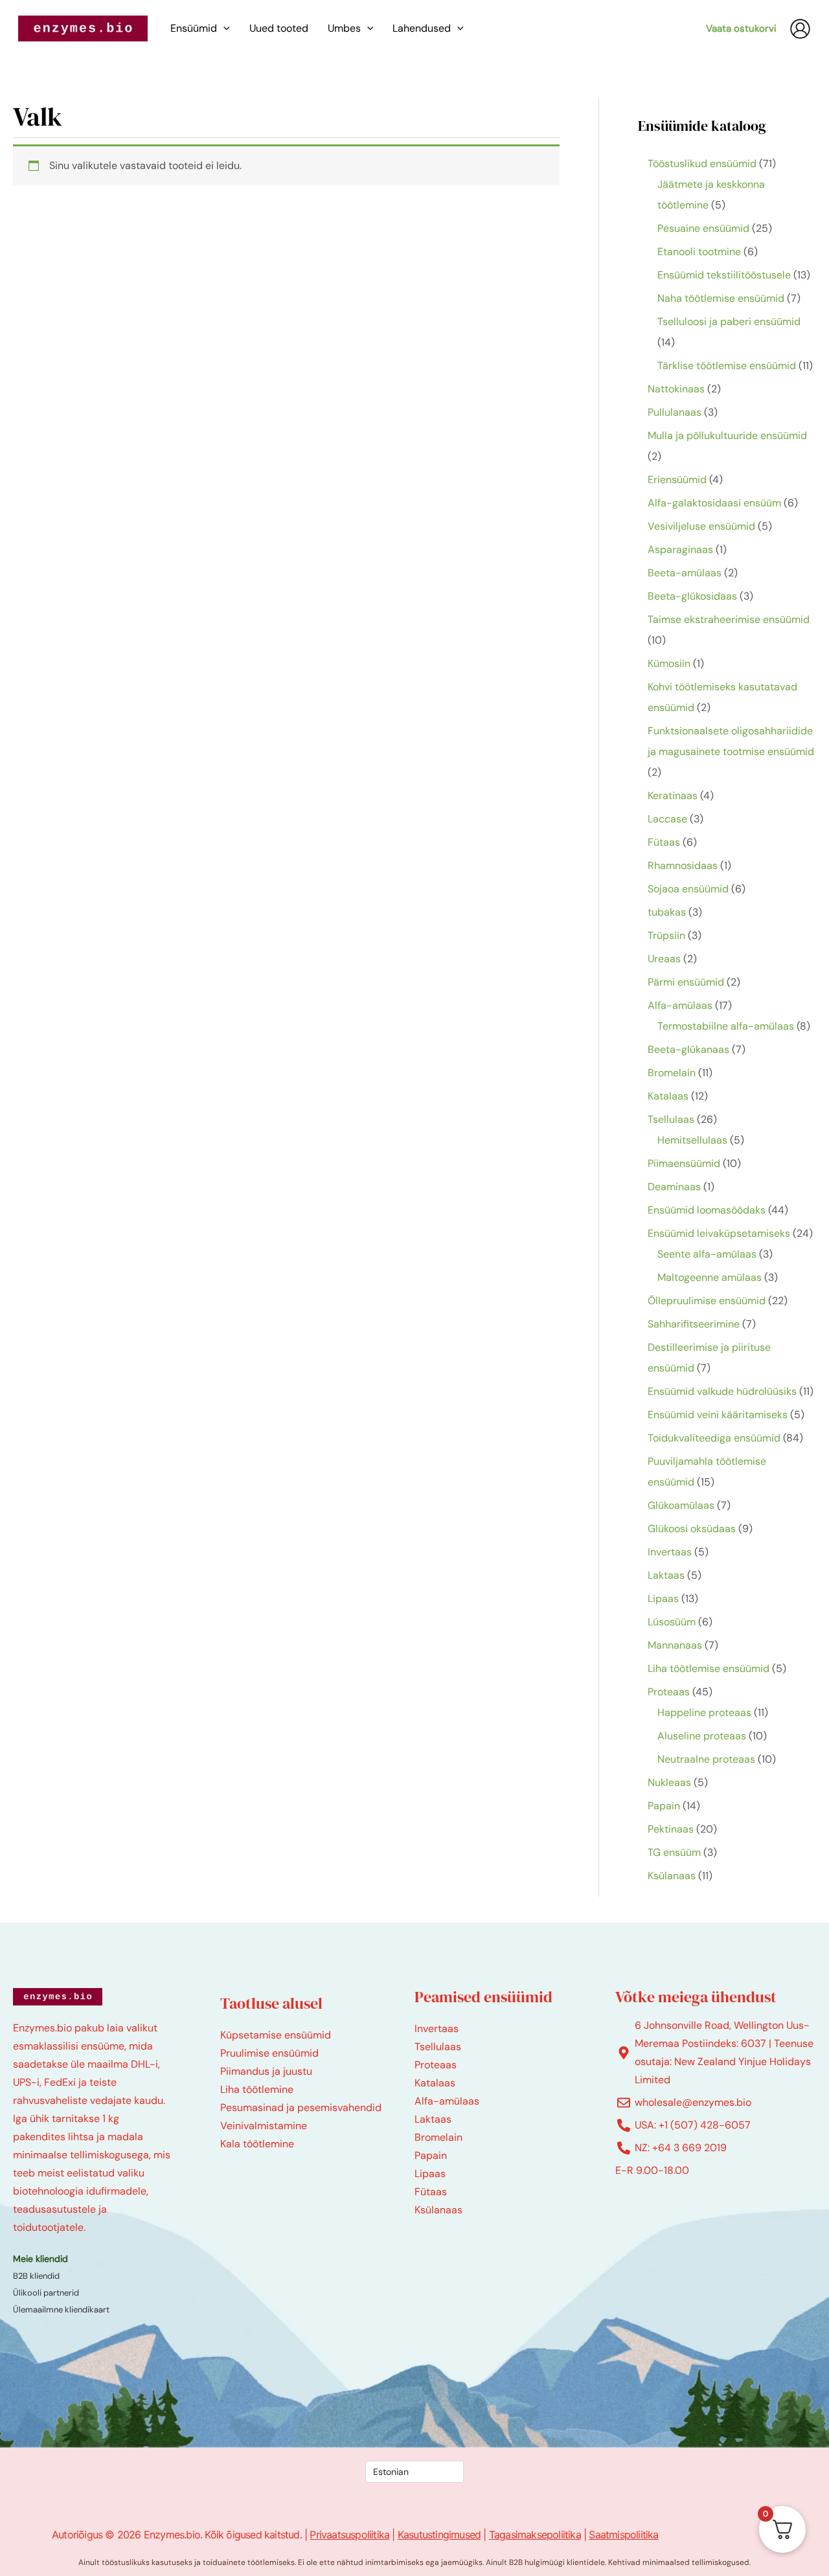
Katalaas (435, 2083)
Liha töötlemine (257, 2089)
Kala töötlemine (257, 2144)
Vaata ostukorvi (741, 28)
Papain (431, 2155)
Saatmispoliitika (623, 2535)
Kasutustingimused (439, 2535)
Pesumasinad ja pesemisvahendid (301, 2107)
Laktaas (433, 2119)
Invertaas (437, 2028)
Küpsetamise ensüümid (276, 2035)
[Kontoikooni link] (800, 29)
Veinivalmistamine (264, 2126)
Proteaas (436, 2065)
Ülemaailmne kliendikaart (61, 2310)
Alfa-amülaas (447, 2101)
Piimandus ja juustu (266, 2071)
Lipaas (430, 2174)
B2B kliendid (36, 2276)
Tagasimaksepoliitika (535, 2535)
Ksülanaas (438, 2210)
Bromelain (438, 2137)
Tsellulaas (438, 2047)
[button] (223, 28)
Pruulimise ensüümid (269, 2053)
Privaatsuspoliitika (349, 2535)
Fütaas (431, 2192)
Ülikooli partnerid (46, 2293)
